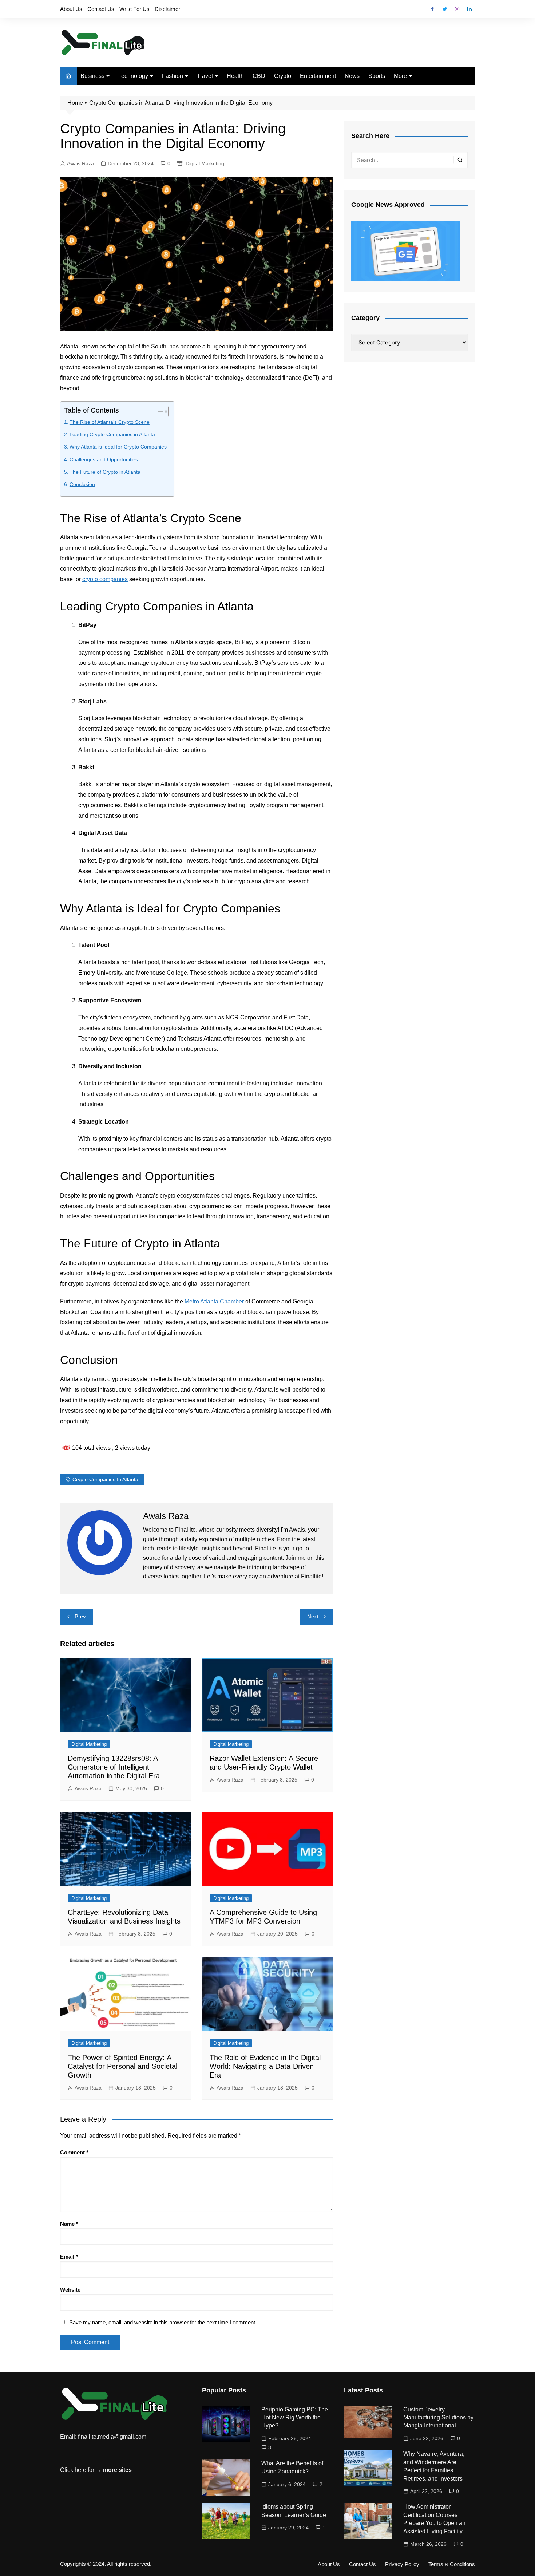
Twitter (445, 9)
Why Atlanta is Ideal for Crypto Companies (118, 447)
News (352, 76)
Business (92, 76)
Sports (377, 76)
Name (69, 2224)
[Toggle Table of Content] (158, 411)
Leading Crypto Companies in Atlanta (112, 434)
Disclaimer (167, 9)
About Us (71, 9)
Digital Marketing (205, 163)
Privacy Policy (402, 2564)
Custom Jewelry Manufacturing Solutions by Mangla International (438, 2418)
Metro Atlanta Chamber (214, 1301)
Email (69, 2257)
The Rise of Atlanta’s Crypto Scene (110, 422)
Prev (80, 1616)
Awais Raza (80, 163)
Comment (74, 2152)
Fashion (173, 76)
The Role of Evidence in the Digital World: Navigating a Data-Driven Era (265, 2066)
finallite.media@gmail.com (112, 2437)
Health (235, 76)
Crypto (283, 76)
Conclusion (82, 484)
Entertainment (318, 76)
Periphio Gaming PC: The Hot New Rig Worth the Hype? (295, 2418)
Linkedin (469, 9)
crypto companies (105, 579)
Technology (133, 76)
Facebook (432, 9)
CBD (259, 76)
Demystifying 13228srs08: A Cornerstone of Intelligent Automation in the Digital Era (114, 1767)
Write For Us (134, 9)
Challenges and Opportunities (104, 459)
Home (75, 103)
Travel (205, 76)
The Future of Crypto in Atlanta (105, 472)
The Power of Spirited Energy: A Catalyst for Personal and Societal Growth (122, 2066)
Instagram (457, 9)
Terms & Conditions (452, 2564)
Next (313, 1616)
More (400, 76)
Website (70, 2290)
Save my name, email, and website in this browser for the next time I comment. (163, 2322)
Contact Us (101, 9)
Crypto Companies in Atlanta (105, 1479)
